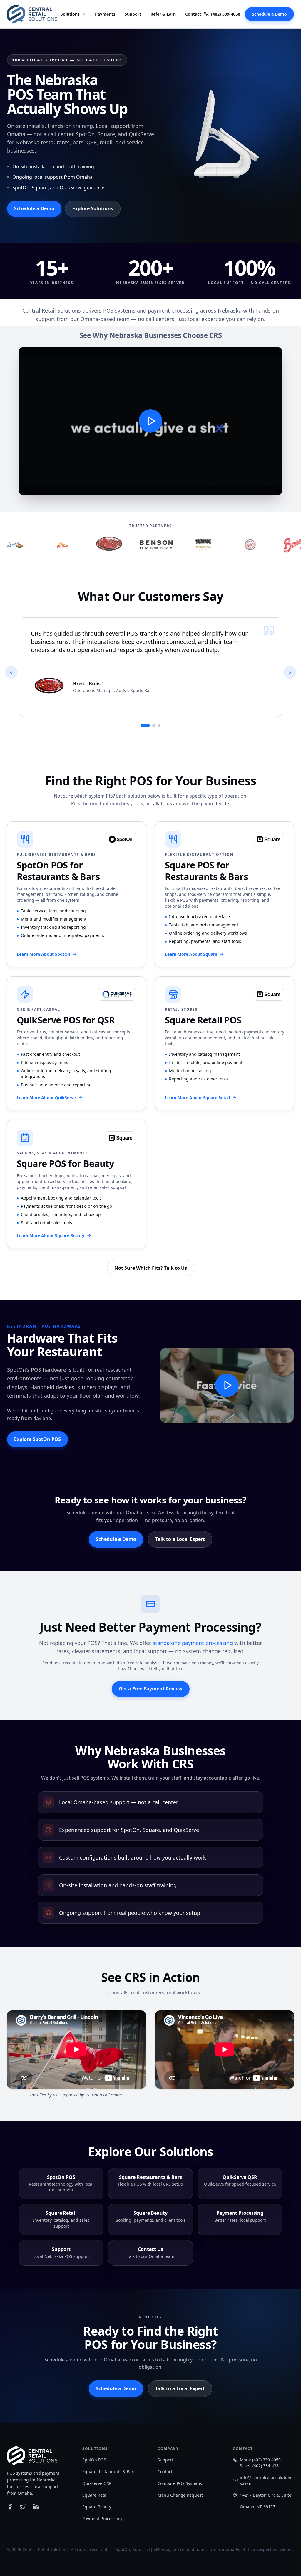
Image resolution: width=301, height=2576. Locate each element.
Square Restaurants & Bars (109, 2471)
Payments (105, 14)
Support (133, 14)
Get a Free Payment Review (151, 1689)
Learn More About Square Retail (197, 1098)
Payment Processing (102, 2519)
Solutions (70, 14)
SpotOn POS (94, 2460)
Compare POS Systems (180, 2483)
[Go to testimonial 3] (159, 726)
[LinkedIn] (36, 2507)
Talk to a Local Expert (180, 1539)
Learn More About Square (191, 954)
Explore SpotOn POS (37, 1439)
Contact (193, 14)
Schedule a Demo (269, 14)
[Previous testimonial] (11, 672)
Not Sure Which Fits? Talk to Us (151, 1268)
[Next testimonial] (290, 672)
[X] (23, 2507)
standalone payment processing (193, 1643)
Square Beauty (97, 2507)
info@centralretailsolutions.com (266, 2480)
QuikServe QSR (97, 2483)
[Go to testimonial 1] (145, 726)
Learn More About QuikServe (46, 1098)
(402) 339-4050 (226, 14)
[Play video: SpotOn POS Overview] (150, 421)
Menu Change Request (180, 2495)
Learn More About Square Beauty (51, 1236)
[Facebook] (10, 2507)
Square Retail (96, 2495)
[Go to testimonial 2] (154, 726)
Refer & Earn (163, 14)
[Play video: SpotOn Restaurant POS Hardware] (227, 1385)
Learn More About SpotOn (44, 954)
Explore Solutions (93, 208)
